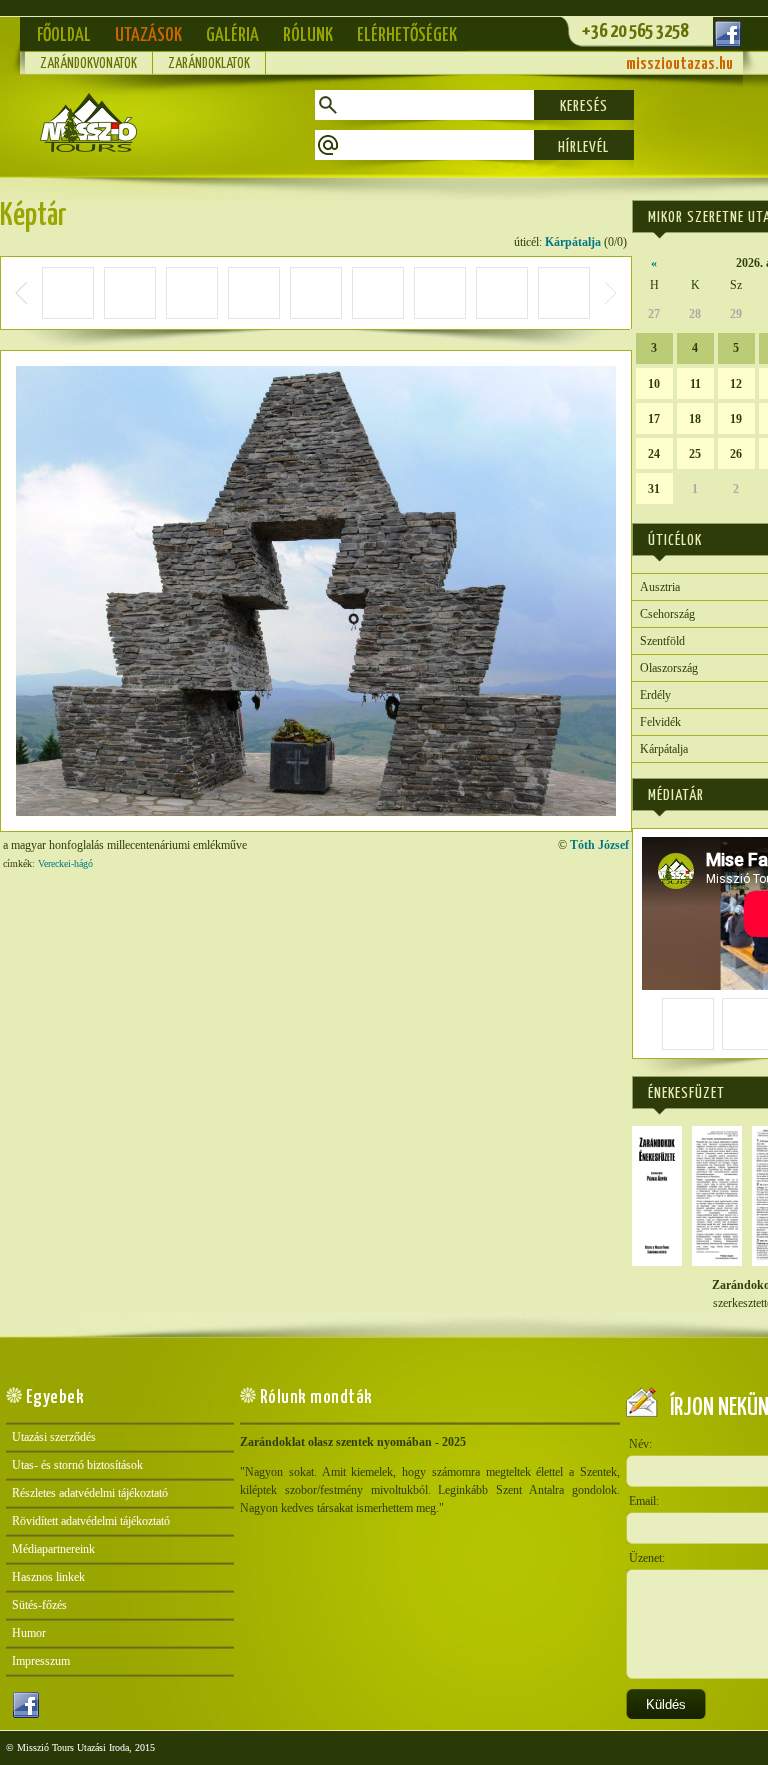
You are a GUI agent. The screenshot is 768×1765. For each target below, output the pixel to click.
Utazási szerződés (54, 1437)
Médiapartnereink (53, 1549)
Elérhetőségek (407, 35)
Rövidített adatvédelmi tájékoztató (91, 1521)
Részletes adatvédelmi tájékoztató (90, 1493)
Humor (29, 1633)
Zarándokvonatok (88, 64)
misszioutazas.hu (679, 64)
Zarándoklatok (209, 64)
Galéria (232, 35)
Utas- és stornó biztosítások (77, 1465)
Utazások (148, 35)
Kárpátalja (573, 242)
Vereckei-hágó (65, 863)
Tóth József (599, 845)
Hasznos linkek (48, 1577)
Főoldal (64, 35)
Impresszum (41, 1661)
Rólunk (308, 35)
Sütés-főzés (39, 1605)
